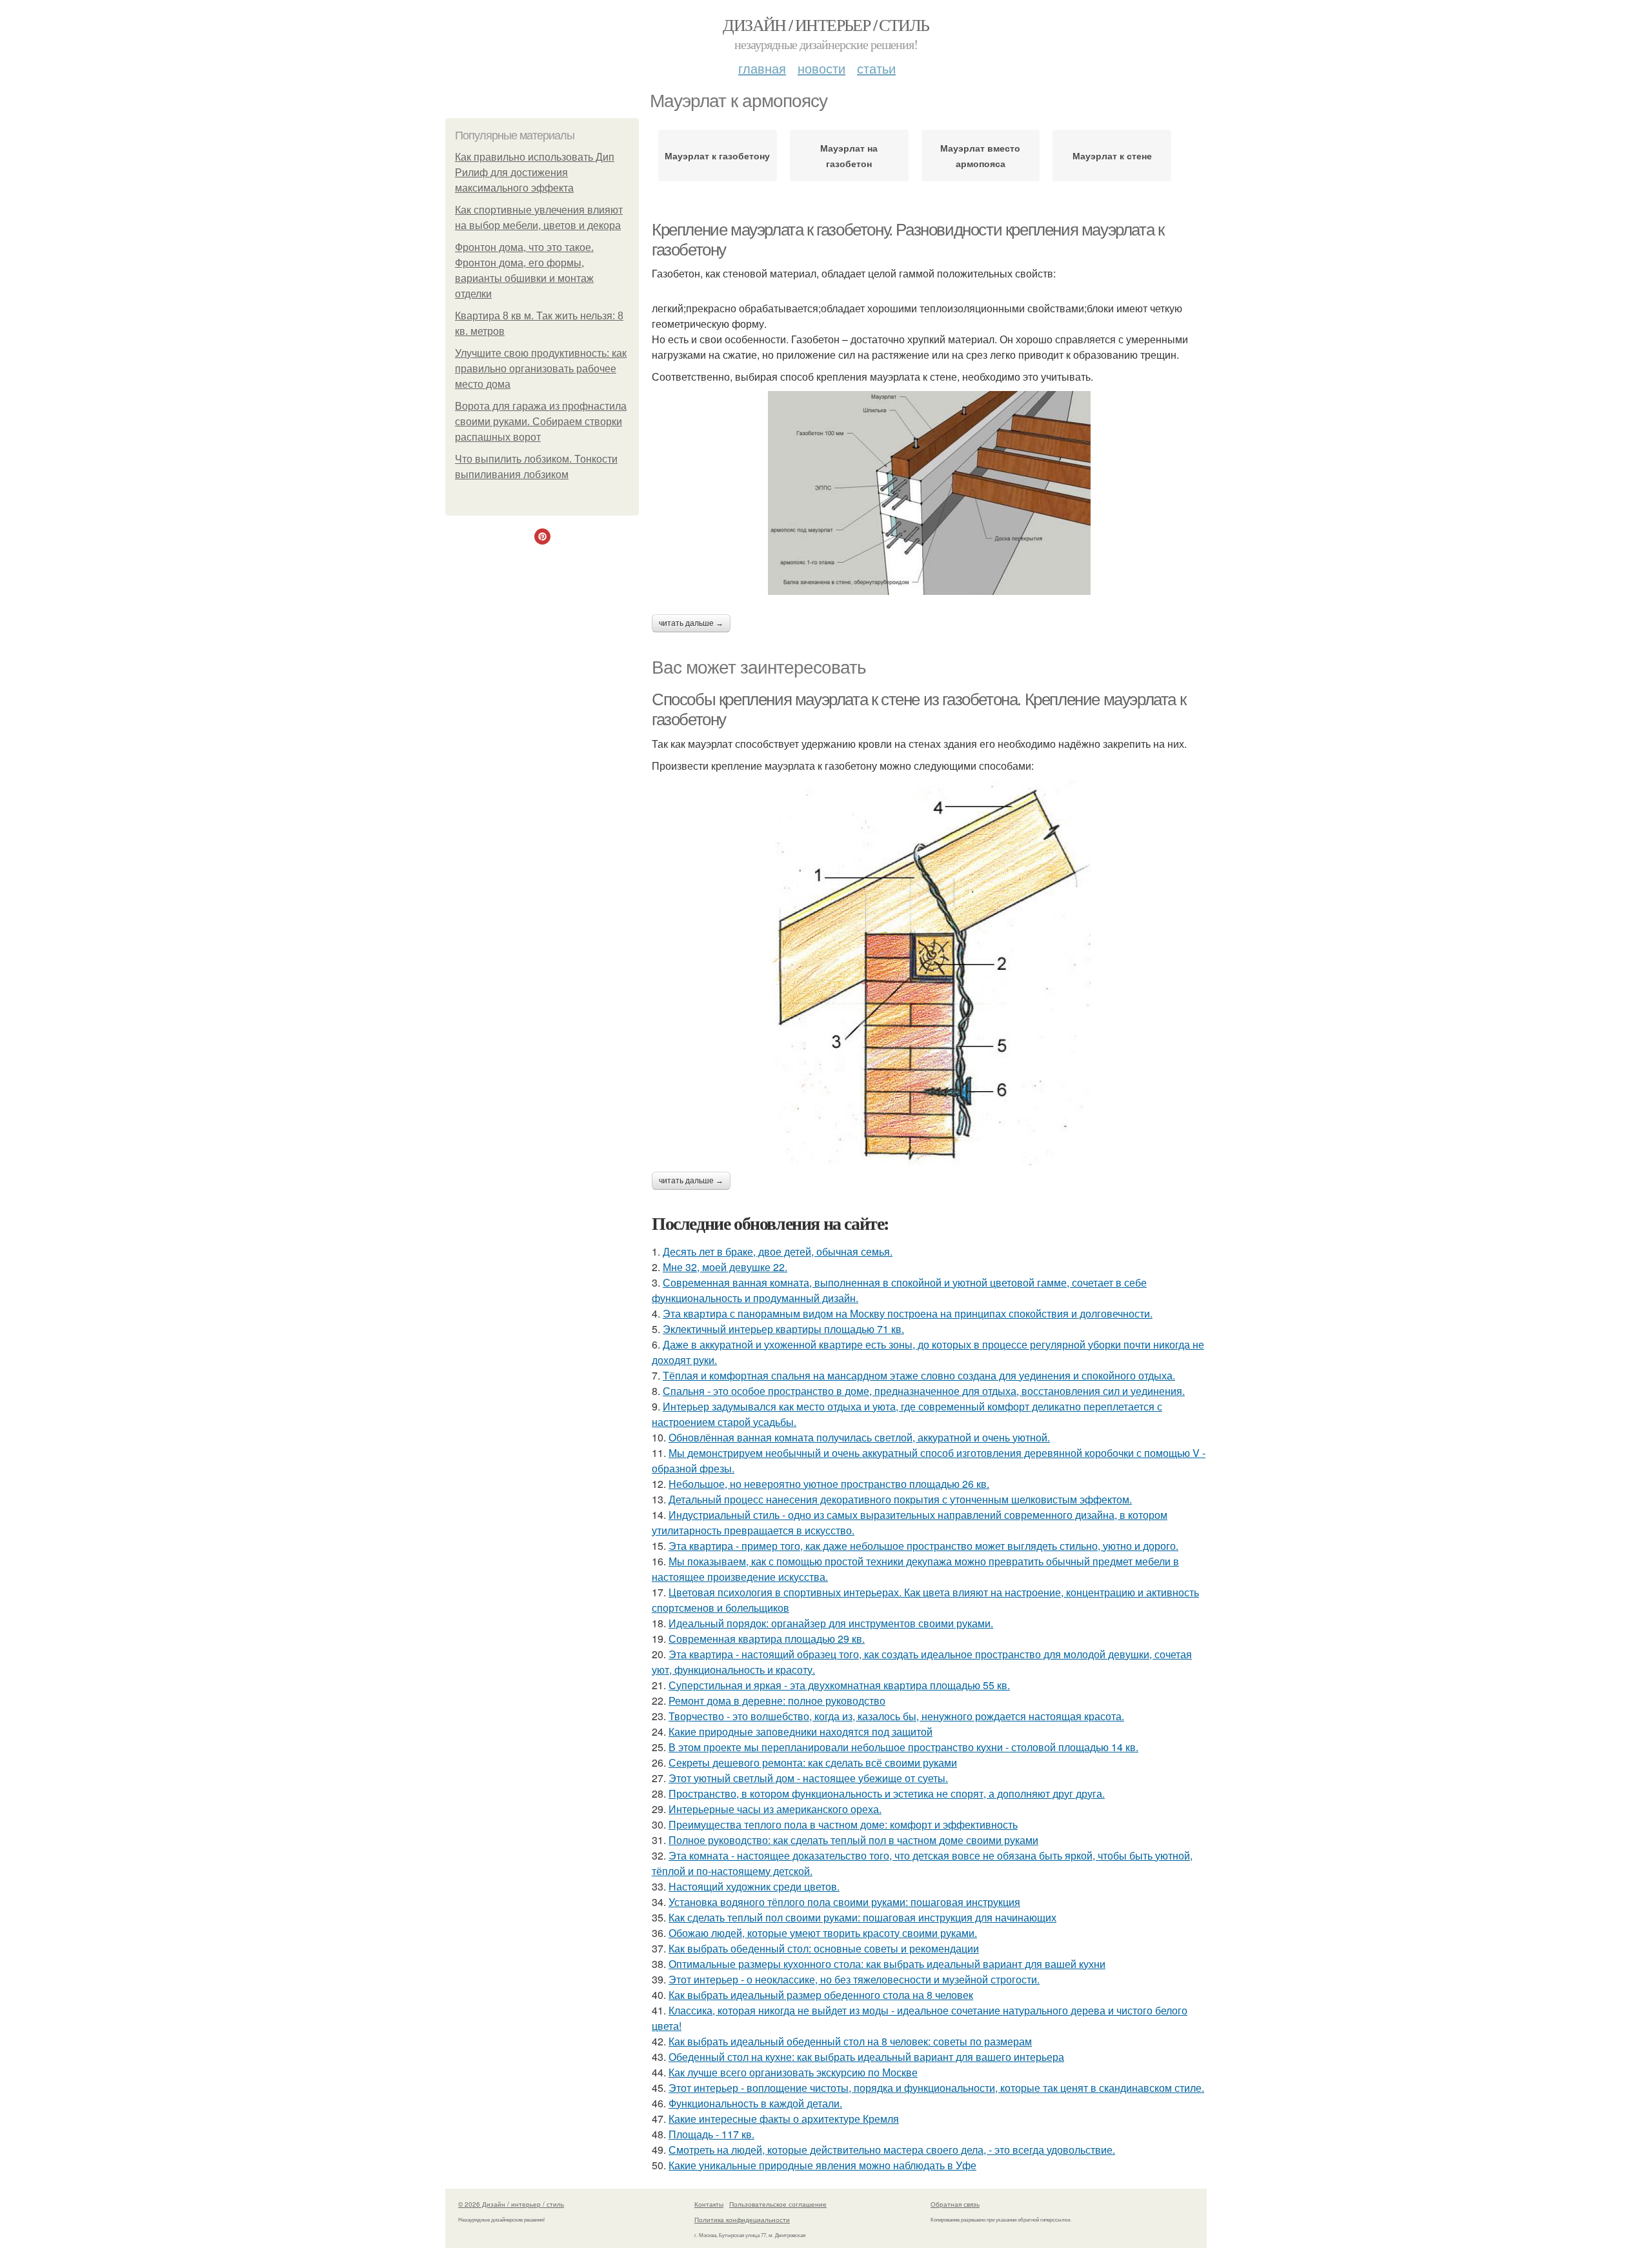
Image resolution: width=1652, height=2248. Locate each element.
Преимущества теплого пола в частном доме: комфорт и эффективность (843, 1824)
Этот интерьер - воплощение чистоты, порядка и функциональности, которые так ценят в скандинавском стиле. (936, 2088)
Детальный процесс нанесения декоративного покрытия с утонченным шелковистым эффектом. (900, 1499)
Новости (821, 68)
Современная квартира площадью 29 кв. (767, 1639)
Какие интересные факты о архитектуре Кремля (784, 2119)
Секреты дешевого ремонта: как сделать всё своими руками (813, 1762)
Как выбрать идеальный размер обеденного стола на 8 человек (821, 1995)
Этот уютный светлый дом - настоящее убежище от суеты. (808, 1778)
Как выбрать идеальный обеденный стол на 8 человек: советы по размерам (850, 2041)
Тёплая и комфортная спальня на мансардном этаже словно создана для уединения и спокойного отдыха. (919, 1375)
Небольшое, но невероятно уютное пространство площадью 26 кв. (829, 1484)
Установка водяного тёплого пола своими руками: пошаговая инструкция (844, 1902)
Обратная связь (955, 2204)
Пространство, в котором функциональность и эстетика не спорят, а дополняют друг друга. (887, 1793)
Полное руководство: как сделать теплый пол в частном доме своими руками (853, 1840)
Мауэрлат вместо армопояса (980, 156)
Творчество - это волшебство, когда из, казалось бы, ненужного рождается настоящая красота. (896, 1716)
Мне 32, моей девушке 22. (725, 1267)
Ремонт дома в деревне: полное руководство (777, 1701)
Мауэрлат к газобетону (717, 156)
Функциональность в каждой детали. (755, 2103)
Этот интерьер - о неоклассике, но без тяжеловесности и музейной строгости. (854, 1979)
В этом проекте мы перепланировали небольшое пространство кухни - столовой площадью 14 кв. (903, 1747)
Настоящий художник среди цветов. (754, 1886)
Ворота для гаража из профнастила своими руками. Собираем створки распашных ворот (541, 422)
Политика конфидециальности (742, 2220)
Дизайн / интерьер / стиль (826, 25)
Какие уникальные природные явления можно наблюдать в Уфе (822, 2165)
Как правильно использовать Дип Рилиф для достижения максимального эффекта (535, 173)
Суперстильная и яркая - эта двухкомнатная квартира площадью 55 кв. (839, 1685)
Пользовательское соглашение (778, 2204)
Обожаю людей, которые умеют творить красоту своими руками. (823, 1933)
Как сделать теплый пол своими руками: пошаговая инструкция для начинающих (862, 1917)
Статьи (876, 68)
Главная (762, 68)
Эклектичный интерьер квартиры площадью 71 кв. (783, 1329)
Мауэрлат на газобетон (849, 156)
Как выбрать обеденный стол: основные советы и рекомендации (824, 1948)
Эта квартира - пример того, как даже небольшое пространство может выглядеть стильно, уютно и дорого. (923, 1546)
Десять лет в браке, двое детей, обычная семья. (778, 1251)
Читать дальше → (691, 623)
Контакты (709, 2204)
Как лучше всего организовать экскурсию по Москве (793, 2072)
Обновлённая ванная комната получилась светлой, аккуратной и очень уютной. (859, 1437)
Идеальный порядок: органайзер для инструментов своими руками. (831, 1623)
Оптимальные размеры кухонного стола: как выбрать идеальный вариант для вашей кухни (887, 1964)
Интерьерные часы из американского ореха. (775, 1809)
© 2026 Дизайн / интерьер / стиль (511, 2204)
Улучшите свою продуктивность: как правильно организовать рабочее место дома (541, 369)
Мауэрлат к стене (1112, 156)
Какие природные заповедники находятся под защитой (801, 1731)
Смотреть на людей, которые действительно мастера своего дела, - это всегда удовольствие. (892, 2150)
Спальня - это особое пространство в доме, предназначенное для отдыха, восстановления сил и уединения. (924, 1391)
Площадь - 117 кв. (711, 2134)
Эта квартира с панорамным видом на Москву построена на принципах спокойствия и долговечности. (908, 1313)
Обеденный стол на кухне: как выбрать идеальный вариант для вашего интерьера (866, 2057)
